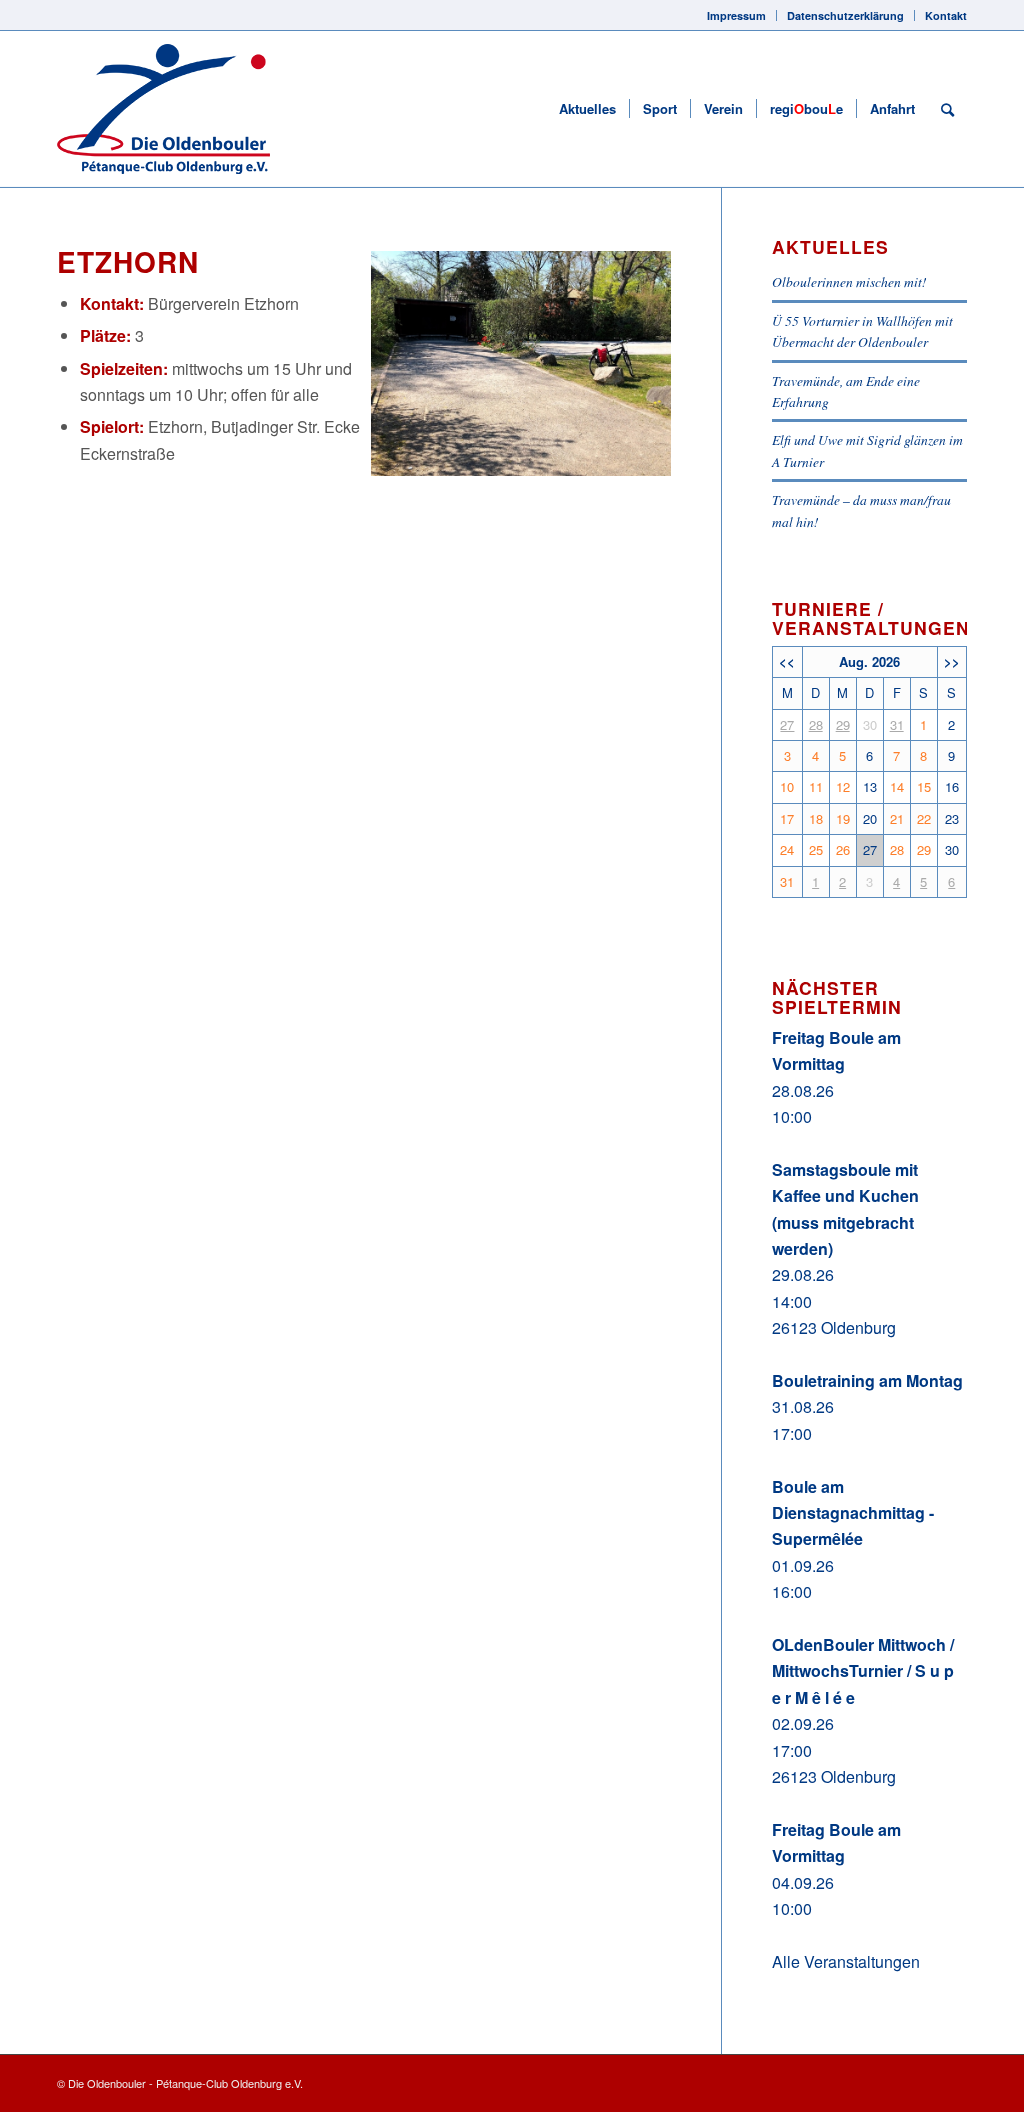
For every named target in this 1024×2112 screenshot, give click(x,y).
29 (843, 724)
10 (787, 786)
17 (787, 818)
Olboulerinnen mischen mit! (849, 281)
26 (843, 849)
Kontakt (946, 15)
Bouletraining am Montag (867, 1380)
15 (924, 786)
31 (897, 724)
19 (843, 818)
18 (816, 818)
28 (816, 724)
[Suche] (947, 109)
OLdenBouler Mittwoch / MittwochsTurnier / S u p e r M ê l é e (863, 1671)
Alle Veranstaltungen (846, 1961)
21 (897, 818)
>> (952, 661)
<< (787, 661)
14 (897, 786)
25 (816, 849)
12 (843, 786)
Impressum (736, 15)
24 (787, 849)
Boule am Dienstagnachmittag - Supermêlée (853, 1513)
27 (787, 724)
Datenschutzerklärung (845, 15)
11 (816, 786)
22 (924, 818)
